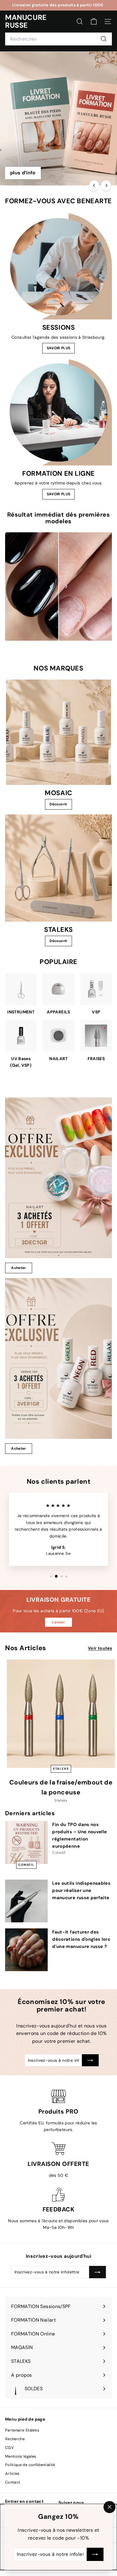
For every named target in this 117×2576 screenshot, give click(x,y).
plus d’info (23, 173)
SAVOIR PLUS (59, 348)
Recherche (15, 2439)
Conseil (26, 1865)
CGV (9, 2448)
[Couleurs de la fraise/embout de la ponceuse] (61, 1714)
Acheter (18, 1268)
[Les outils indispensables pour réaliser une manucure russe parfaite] (26, 1901)
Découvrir (58, 804)
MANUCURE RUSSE (26, 22)
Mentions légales (21, 2456)
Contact (13, 2482)
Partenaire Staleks (22, 2430)
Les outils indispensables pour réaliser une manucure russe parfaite (81, 1890)
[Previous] (94, 185)
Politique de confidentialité (30, 2465)
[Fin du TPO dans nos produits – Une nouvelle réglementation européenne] (26, 1842)
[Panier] (94, 22)
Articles (12, 2473)
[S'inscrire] (95, 2554)
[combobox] (58, 39)
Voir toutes (100, 1648)
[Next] (106, 185)
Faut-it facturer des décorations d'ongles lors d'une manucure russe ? (81, 1939)
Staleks (61, 1769)
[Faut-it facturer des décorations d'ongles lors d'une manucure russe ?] (26, 1950)
